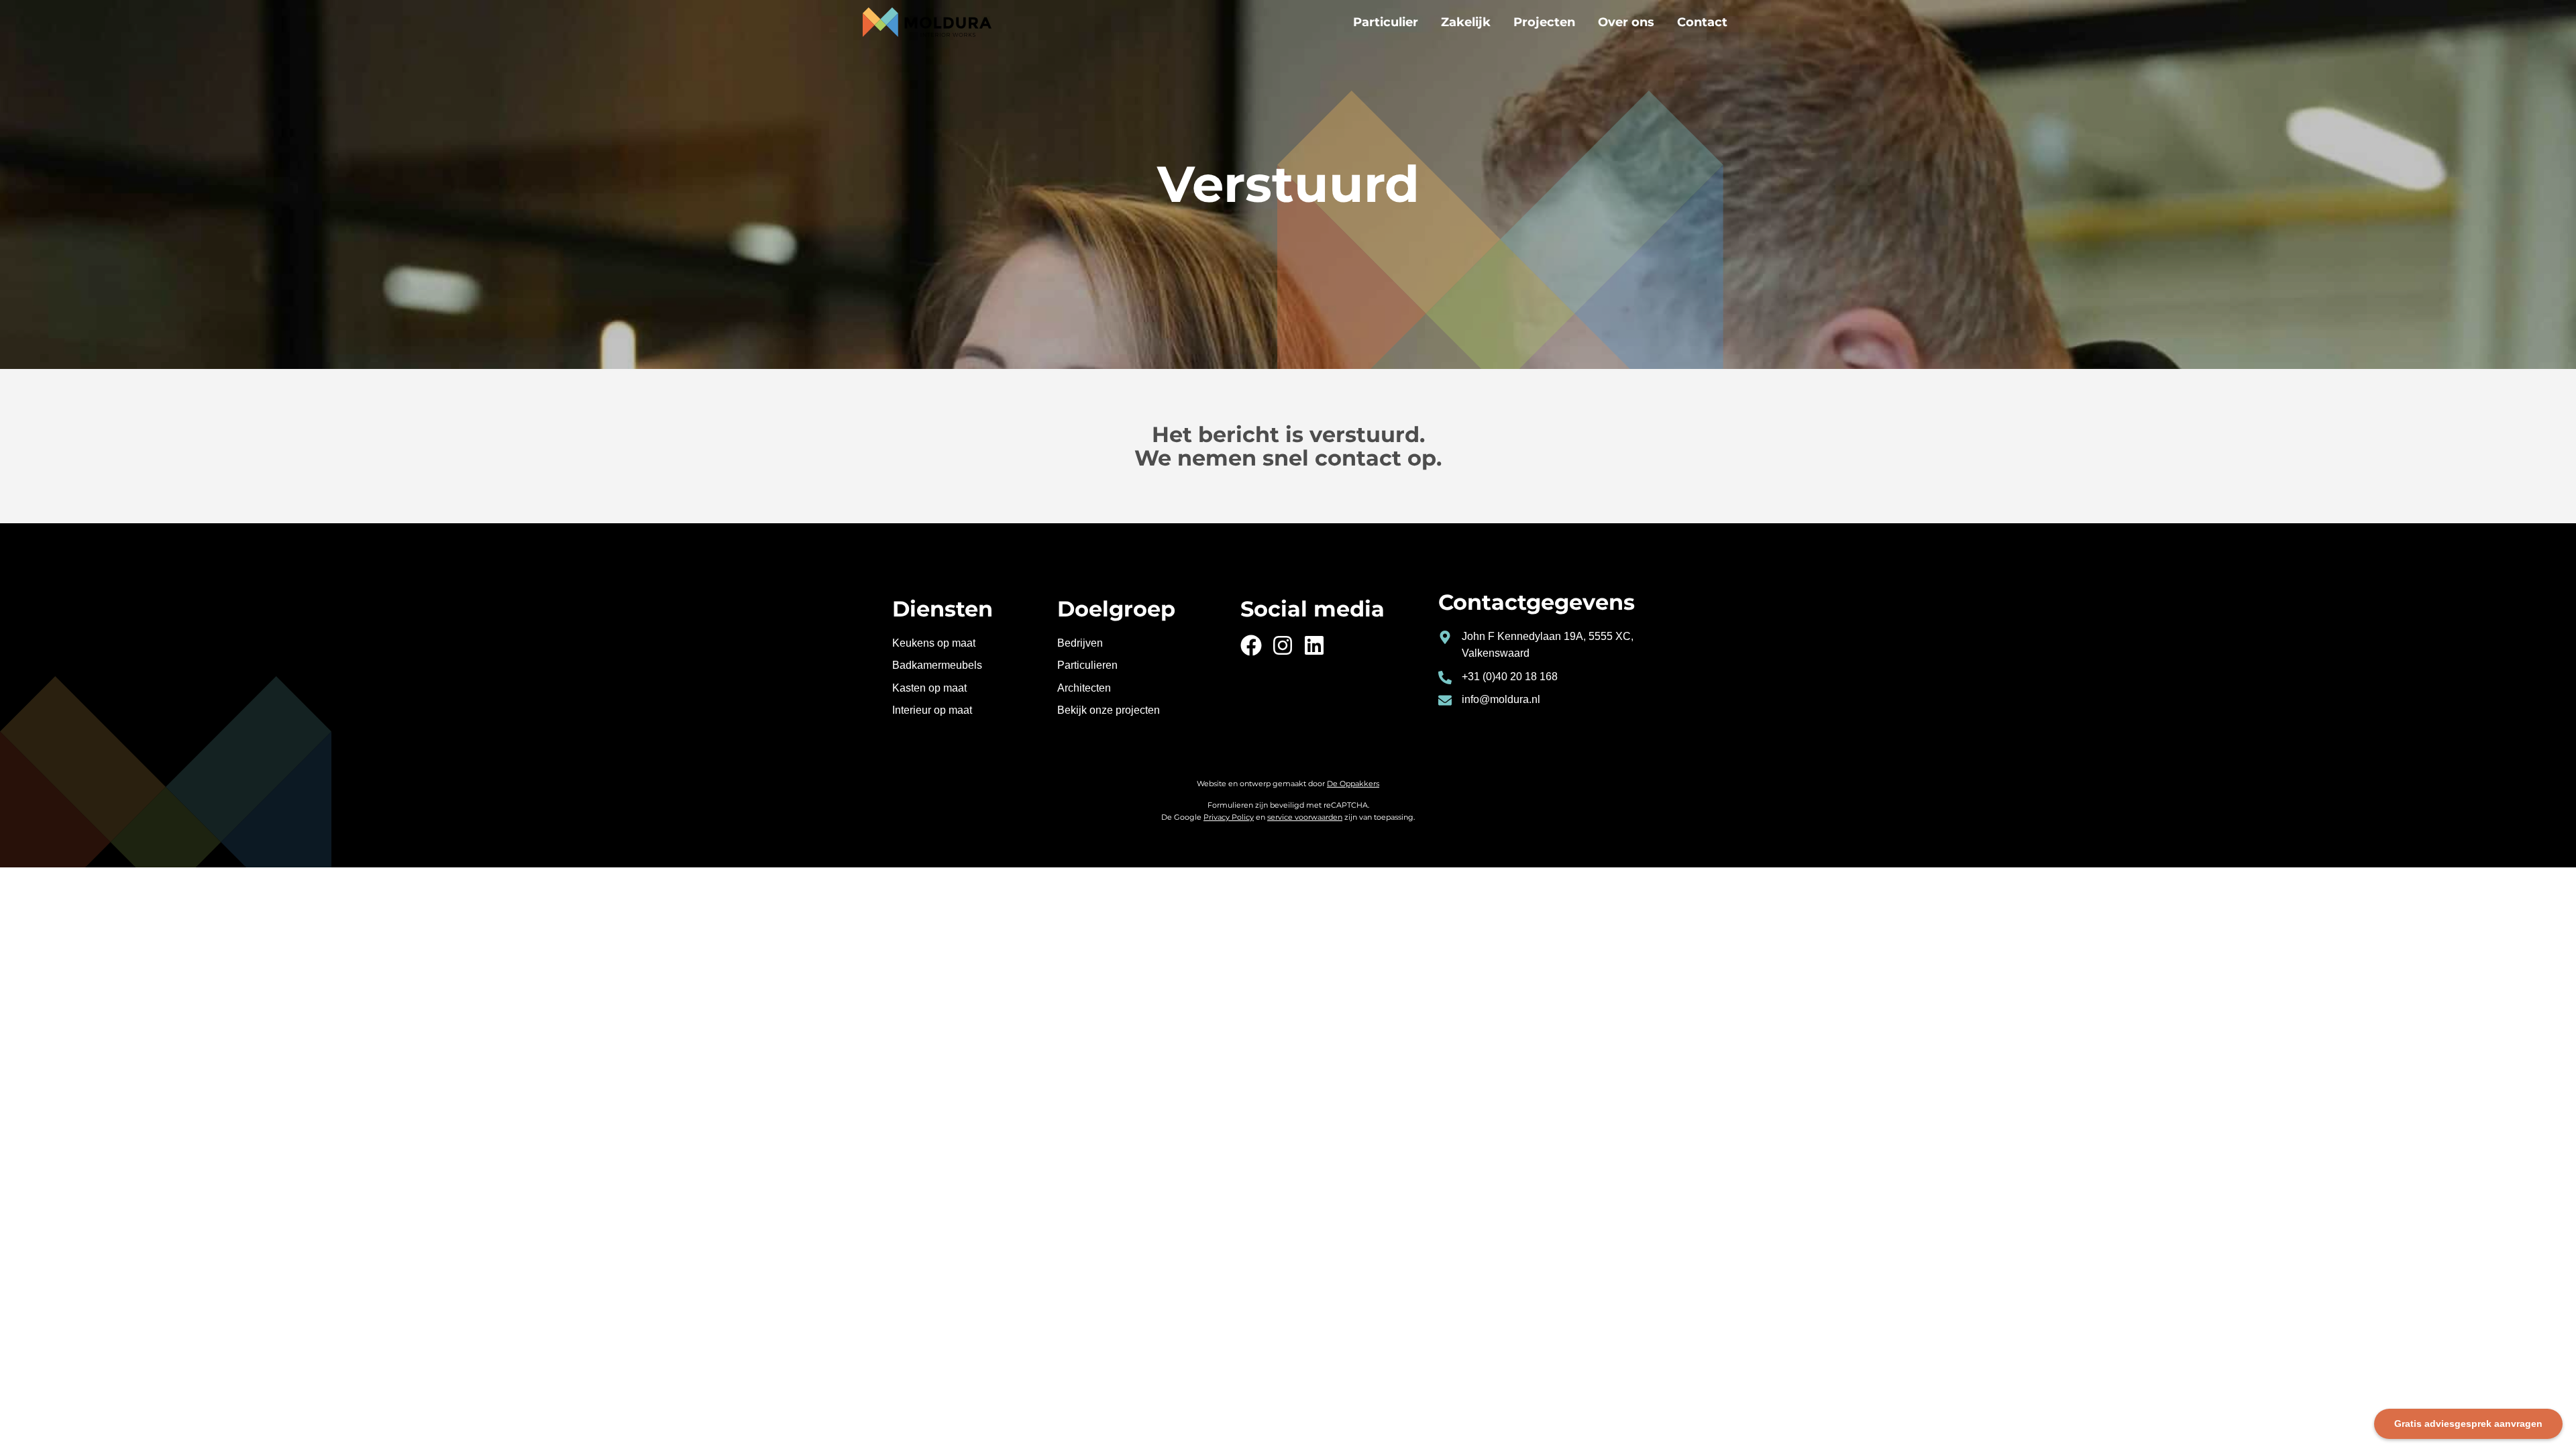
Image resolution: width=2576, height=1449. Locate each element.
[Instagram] (1283, 645)
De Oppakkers (1353, 784)
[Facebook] (1251, 645)
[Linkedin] (1314, 645)
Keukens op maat (934, 643)
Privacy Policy (1229, 817)
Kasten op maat (929, 688)
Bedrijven (1080, 643)
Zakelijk (1466, 22)
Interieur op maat (932, 710)
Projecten (1544, 22)
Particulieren (1087, 665)
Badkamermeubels (937, 665)
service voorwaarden (1305, 817)
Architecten (1084, 688)
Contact (1702, 22)
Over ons (1626, 22)
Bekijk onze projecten (1109, 710)
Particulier (1386, 22)
